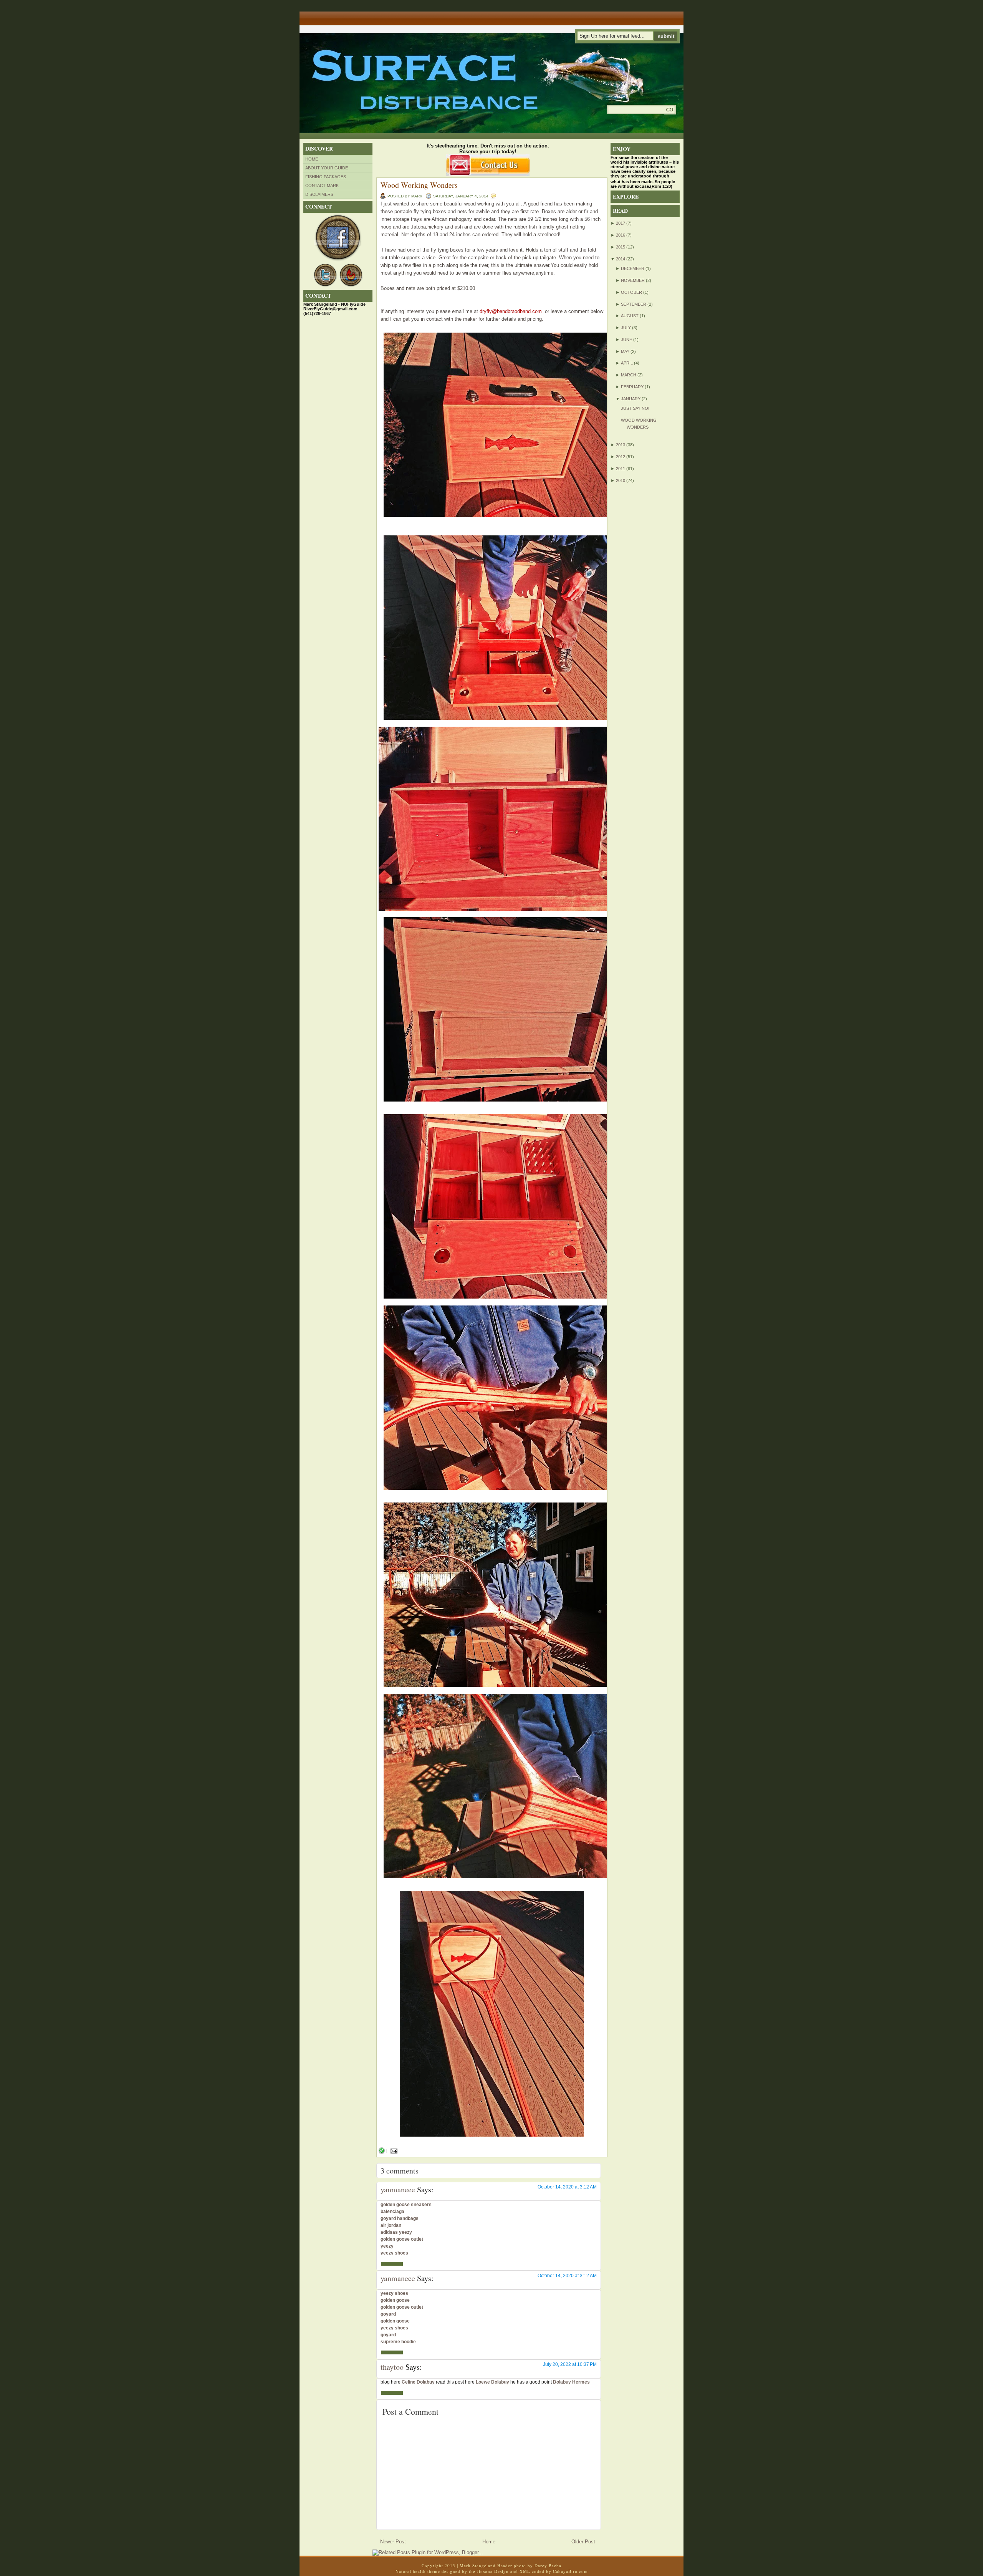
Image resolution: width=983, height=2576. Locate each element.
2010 (621, 480)
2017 (621, 223)
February (632, 387)
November (633, 280)
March (629, 375)
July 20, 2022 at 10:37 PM (570, 2364)
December (633, 268)
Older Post (583, 2542)
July (626, 328)
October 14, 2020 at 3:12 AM (567, 2187)
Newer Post (393, 2542)
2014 (621, 259)
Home (312, 159)
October (631, 292)
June (626, 340)
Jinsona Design (493, 2571)
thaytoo (392, 2367)
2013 (621, 445)
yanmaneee (398, 2189)
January (631, 399)
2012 (621, 457)
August (630, 316)
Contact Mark (322, 186)
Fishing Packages (326, 177)
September (634, 304)
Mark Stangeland (478, 2565)
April (627, 363)
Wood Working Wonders (419, 185)
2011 (621, 469)
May (625, 351)
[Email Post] (393, 2151)
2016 (621, 235)
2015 (621, 247)
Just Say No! (635, 408)
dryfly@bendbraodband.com (511, 311)
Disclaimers (319, 194)
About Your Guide (327, 168)
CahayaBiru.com (570, 2571)
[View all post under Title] (328, 16)
